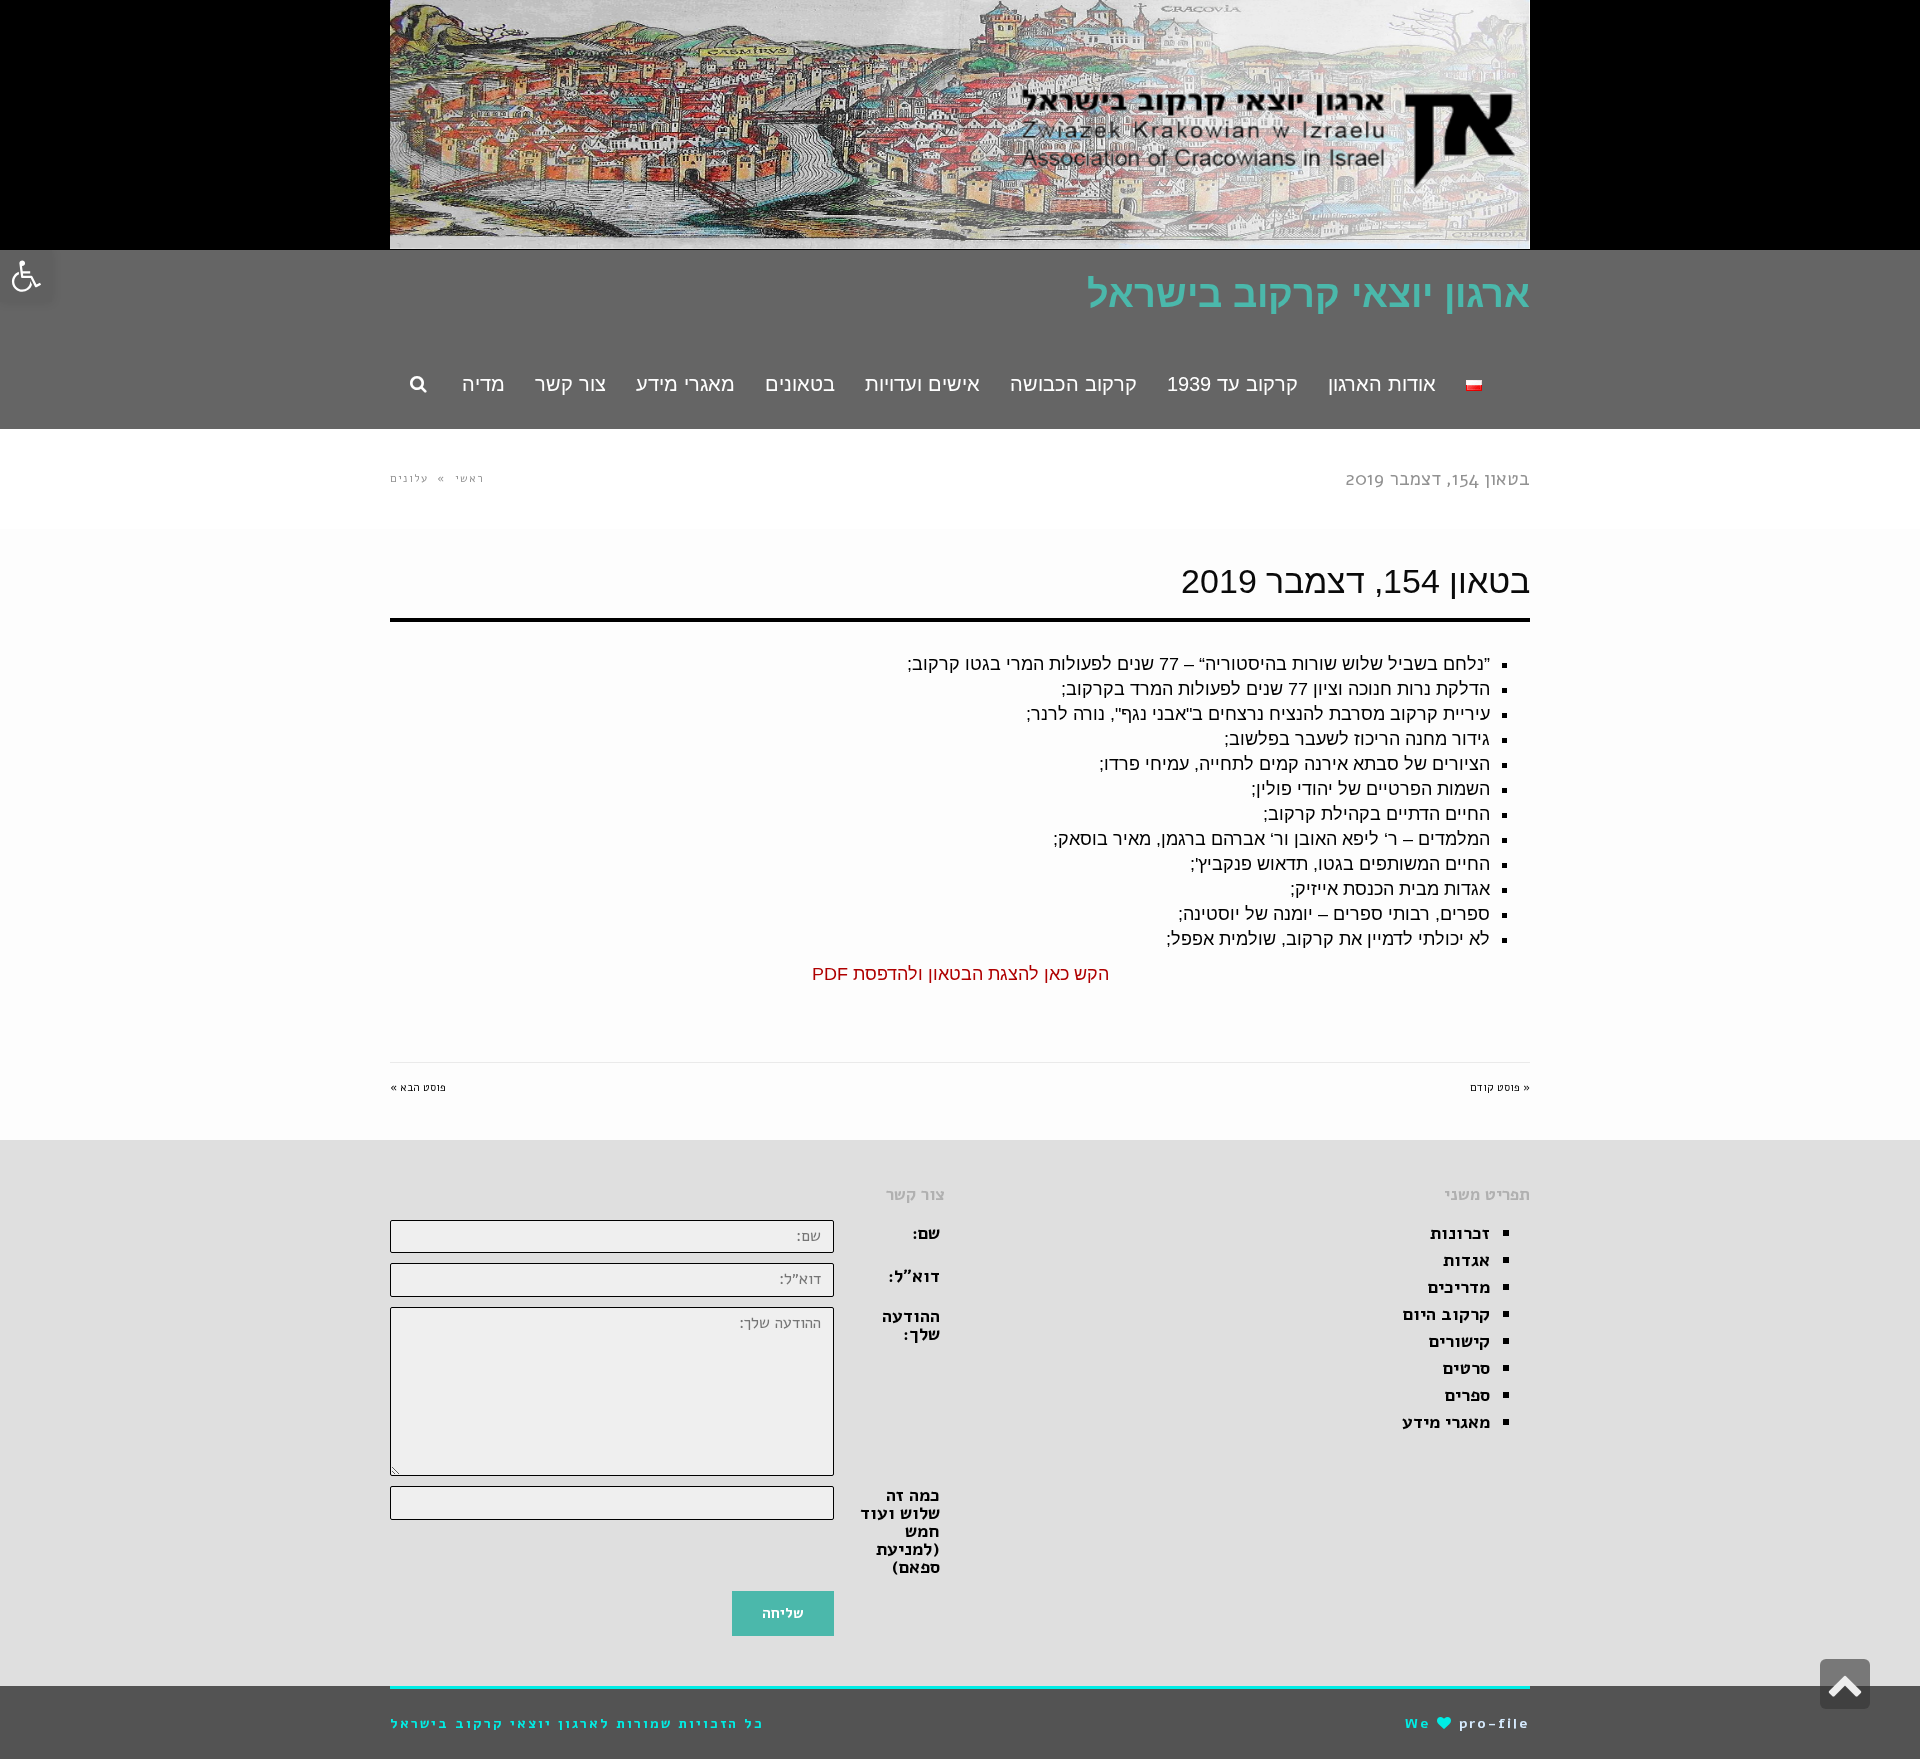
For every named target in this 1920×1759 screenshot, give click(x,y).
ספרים (1467, 1395)
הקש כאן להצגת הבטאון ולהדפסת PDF (960, 974)
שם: (926, 1233)
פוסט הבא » (418, 1087)
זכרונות (1460, 1233)
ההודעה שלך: (911, 1325)
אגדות (1466, 1260)
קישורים (1459, 1341)
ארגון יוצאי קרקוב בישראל (1308, 294)
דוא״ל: (914, 1276)
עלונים (409, 478)
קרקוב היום (1446, 1314)
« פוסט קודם (1500, 1087)
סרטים (1466, 1368)
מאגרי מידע (1446, 1422)
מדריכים (1459, 1287)
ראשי (470, 478)
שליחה (783, 1613)
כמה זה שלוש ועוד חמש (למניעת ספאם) (900, 1531)
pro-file (1494, 1723)
